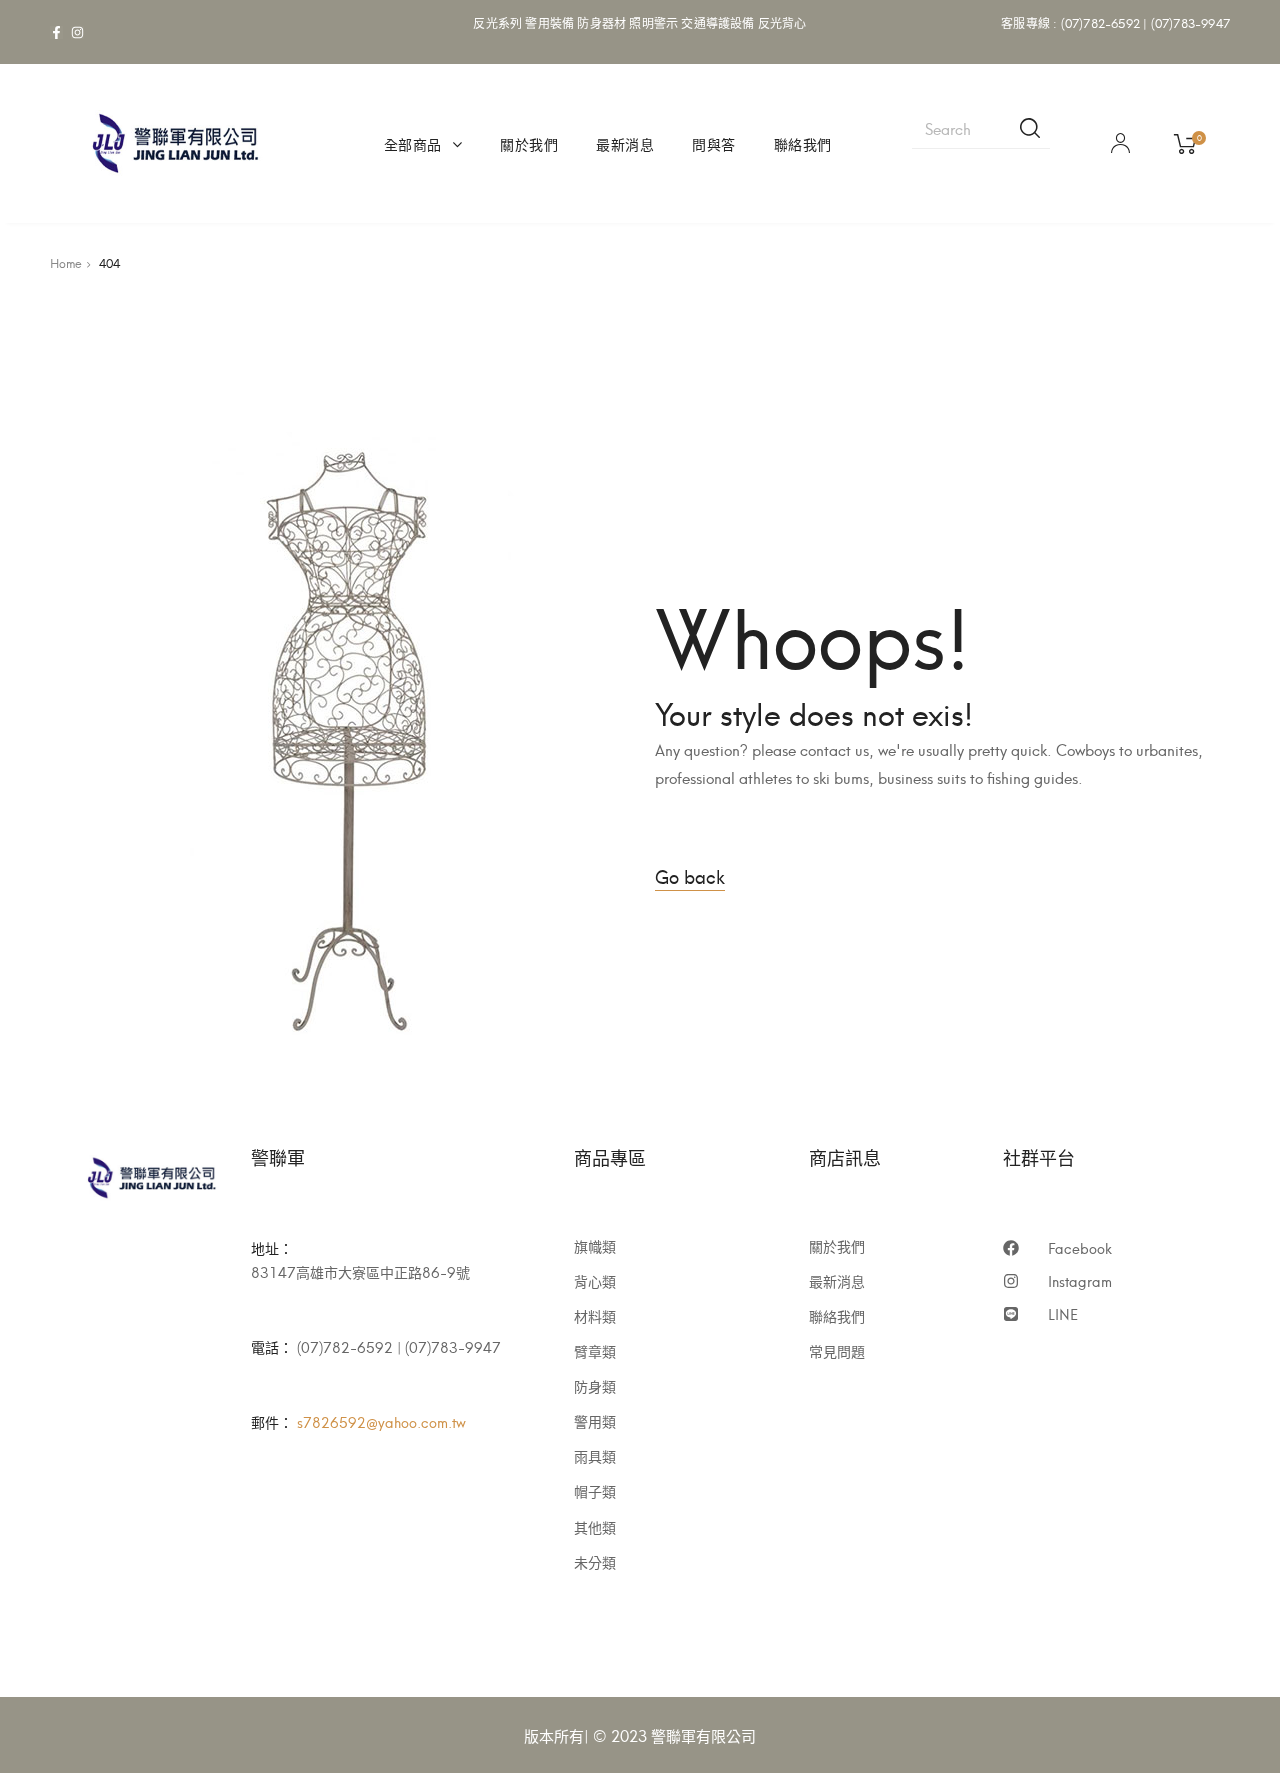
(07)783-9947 (1190, 22)
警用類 (595, 1421)
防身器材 (601, 22)
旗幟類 (595, 1246)
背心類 (595, 1281)
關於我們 (529, 143)
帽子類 (595, 1491)
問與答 (714, 143)
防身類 (595, 1386)
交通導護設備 (717, 22)
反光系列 (497, 22)
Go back (690, 875)
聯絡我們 (803, 143)
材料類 (595, 1316)
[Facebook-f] (56, 32)
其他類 (595, 1527)
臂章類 (595, 1351)
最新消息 (625, 143)
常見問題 (837, 1351)
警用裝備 (549, 22)
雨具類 (595, 1456)
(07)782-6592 (1100, 22)
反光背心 (782, 22)
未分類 (595, 1562)
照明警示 (653, 22)
